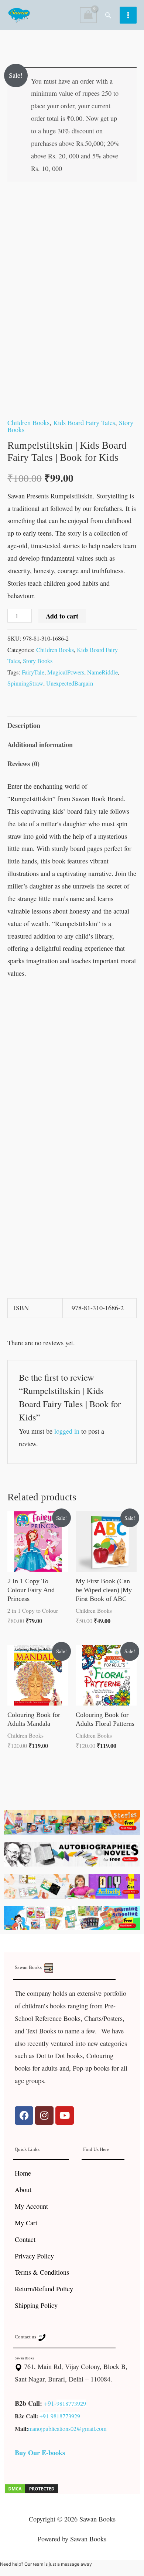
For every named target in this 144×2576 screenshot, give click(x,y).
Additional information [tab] (40, 744)
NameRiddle (102, 672)
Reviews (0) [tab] (23, 764)
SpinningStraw (25, 683)
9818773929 (71, 2403)
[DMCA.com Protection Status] (31, 2488)
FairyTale (33, 672)
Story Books (38, 661)
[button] (108, 15)
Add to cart (62, 616)
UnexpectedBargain (70, 683)
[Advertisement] (72, 1062)
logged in (67, 1431)
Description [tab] (24, 725)
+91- (50, 2403)
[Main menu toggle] (128, 15)
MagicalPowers (66, 672)
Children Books (28, 423)
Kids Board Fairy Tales (84, 423)
